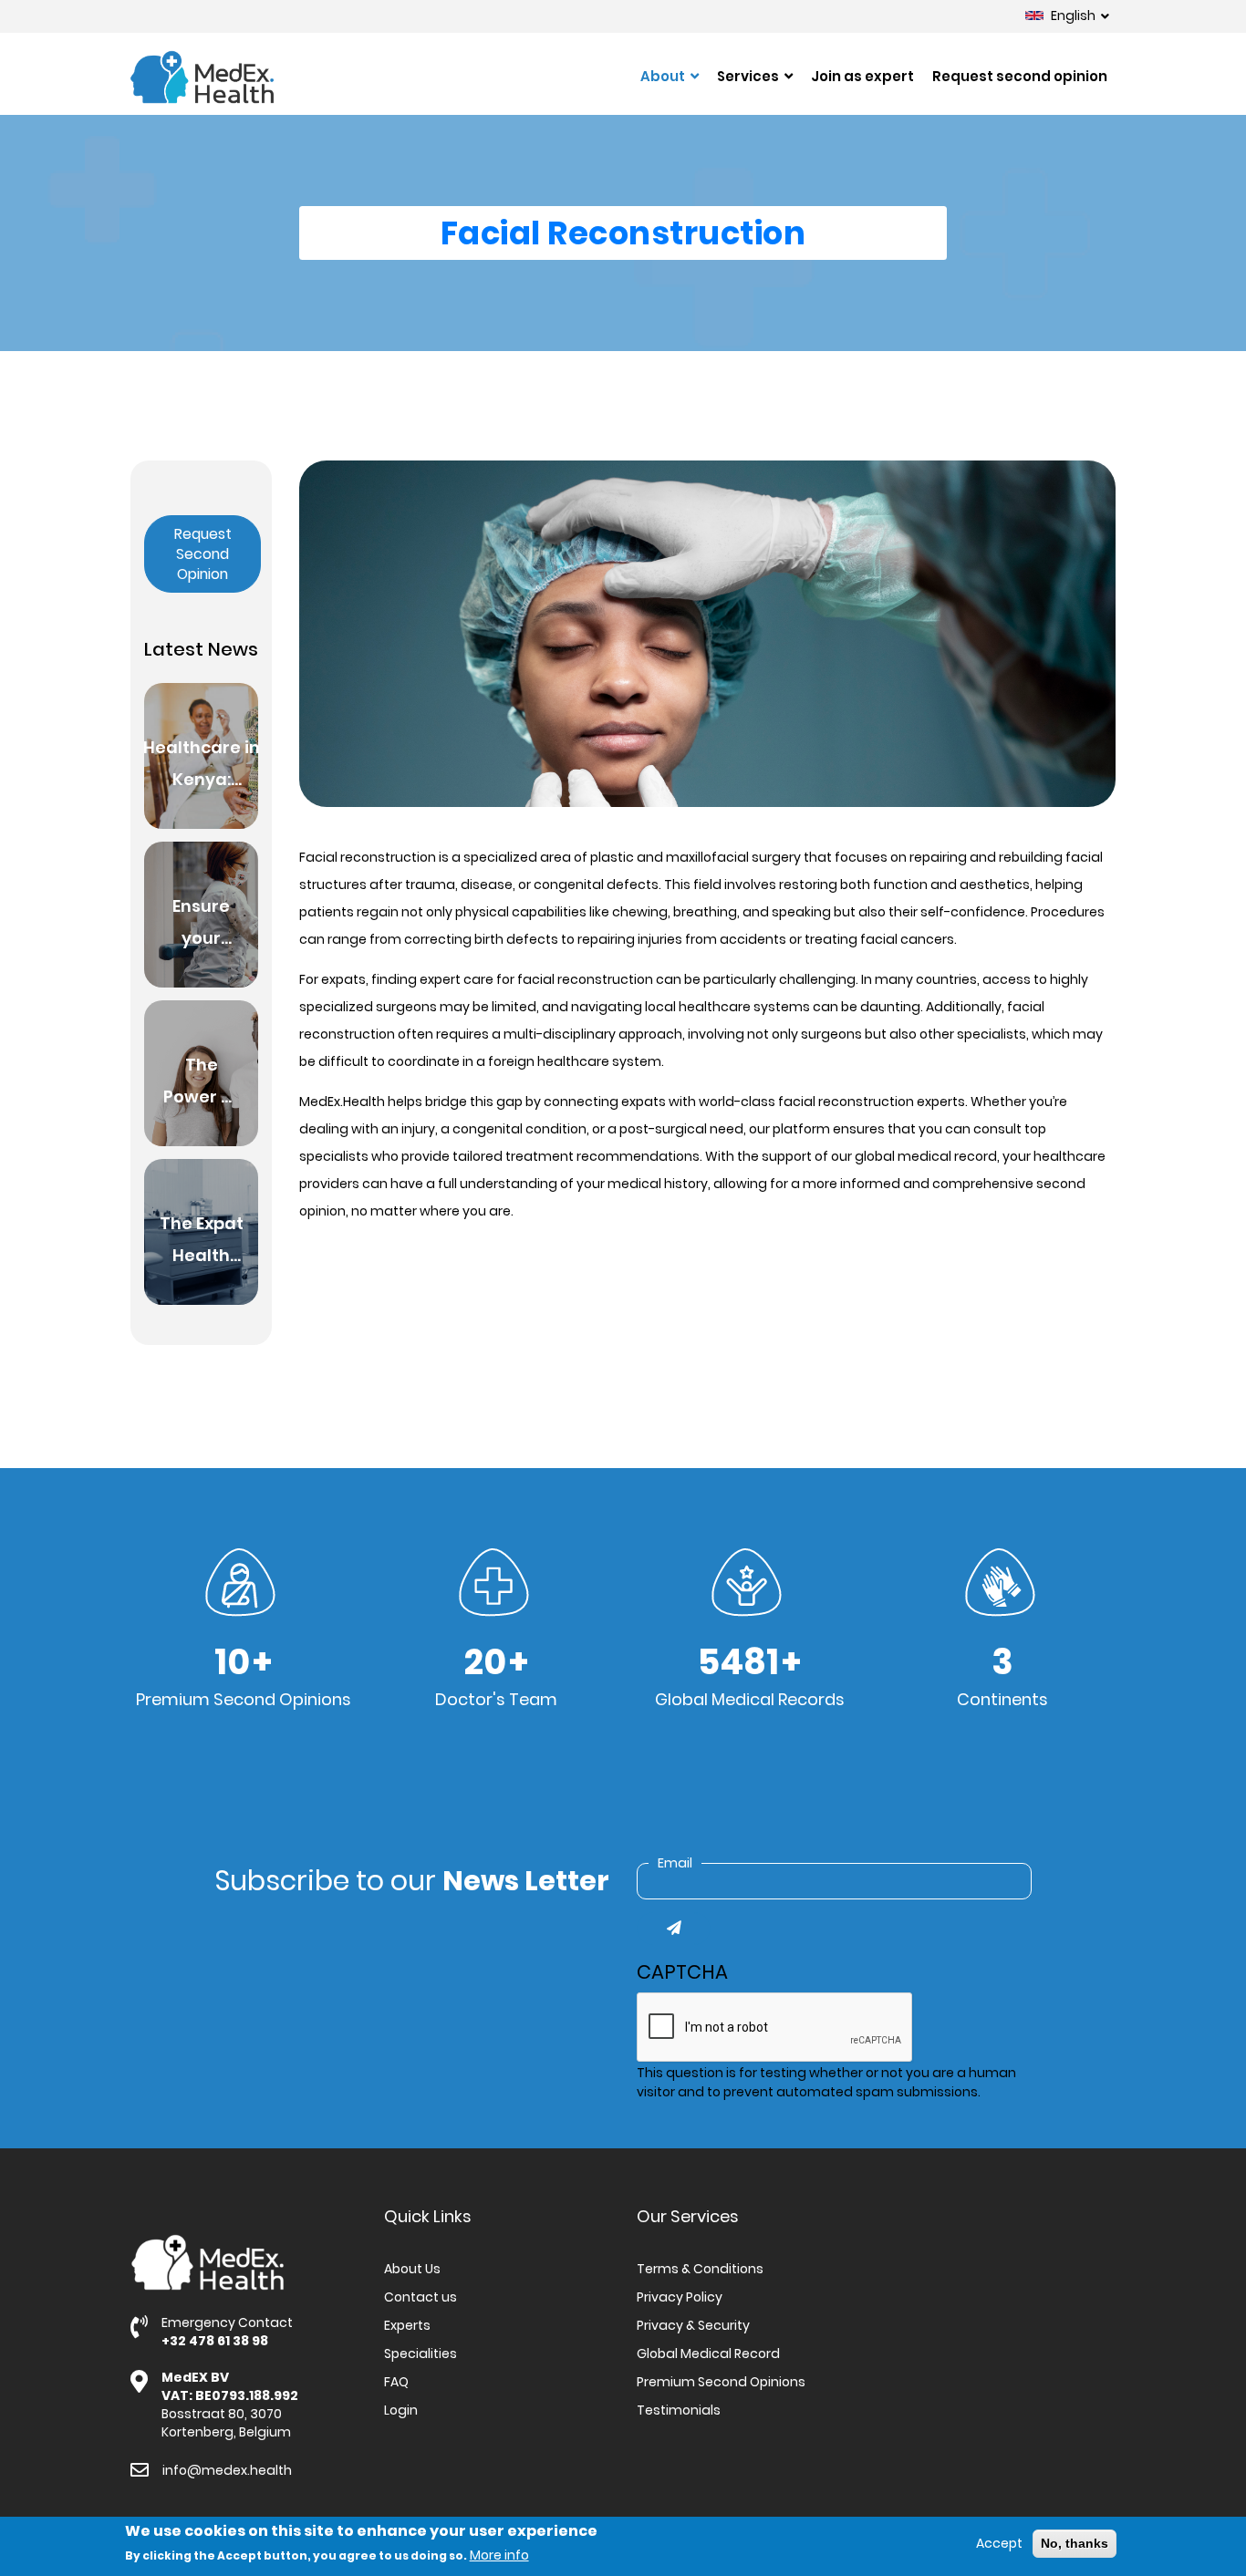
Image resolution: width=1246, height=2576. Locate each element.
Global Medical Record (708, 2354)
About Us (412, 2269)
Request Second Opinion (1020, 76)
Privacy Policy (680, 2297)
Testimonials (679, 2410)
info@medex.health (227, 2470)
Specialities (421, 2354)
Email (675, 1863)
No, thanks (1075, 2543)
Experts (407, 2325)
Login (401, 2410)
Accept (999, 2543)
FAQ (396, 2382)
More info (499, 2555)
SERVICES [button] (749, 76)
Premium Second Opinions (721, 2382)
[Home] (202, 77)
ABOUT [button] (664, 76)
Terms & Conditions (700, 2269)
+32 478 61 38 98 (215, 2341)
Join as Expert (862, 76)
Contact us (421, 2297)
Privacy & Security (693, 2325)
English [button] (1073, 16)
